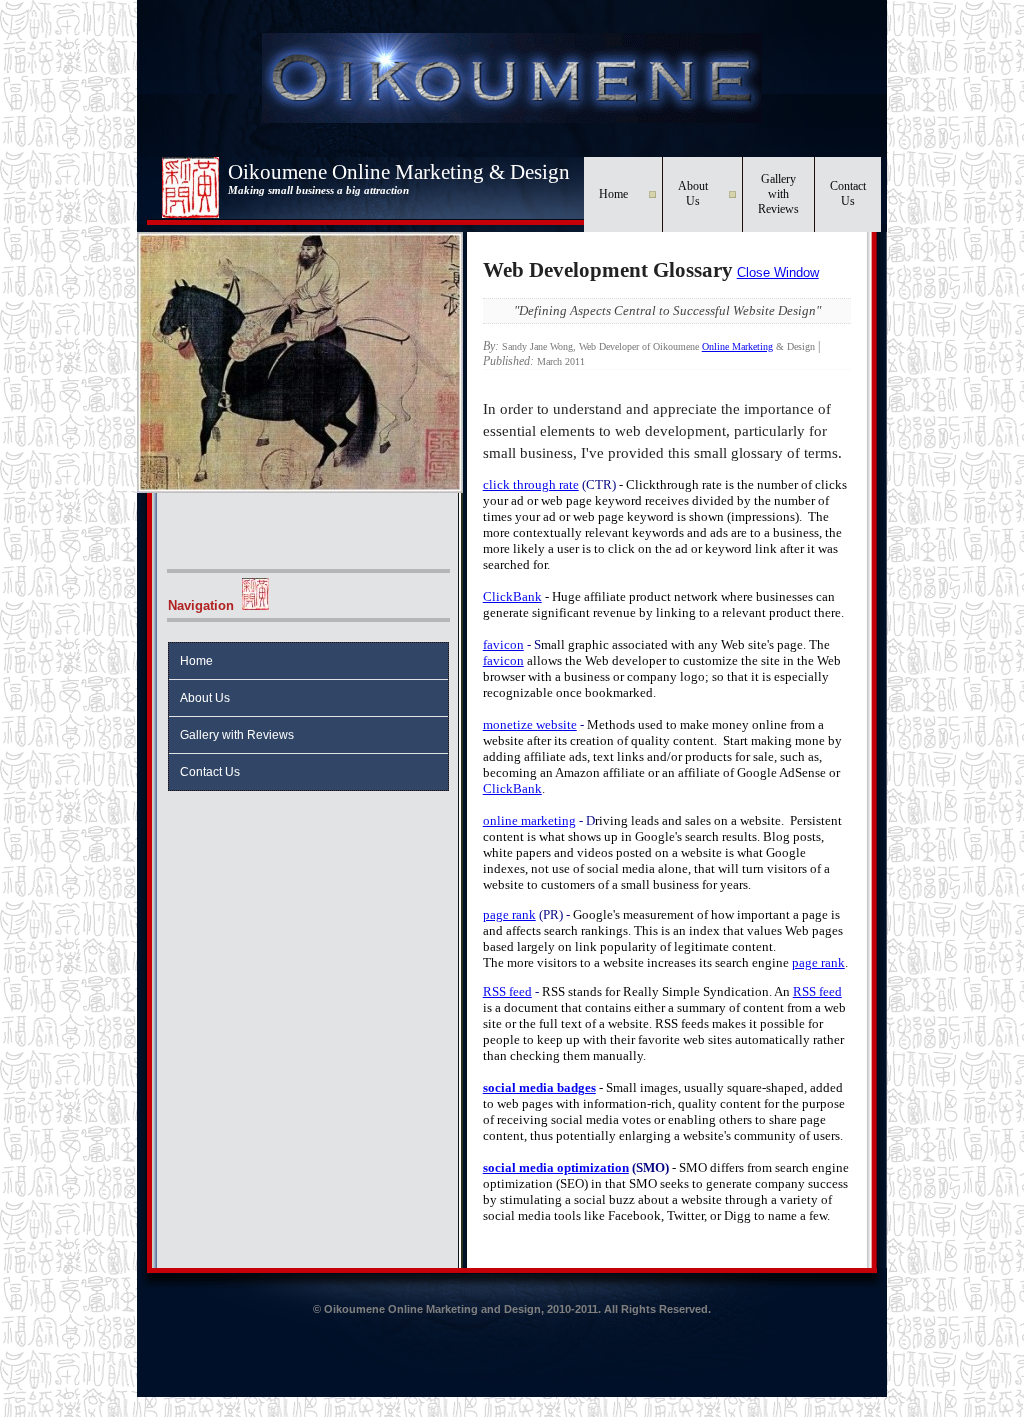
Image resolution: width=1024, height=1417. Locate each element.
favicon (503, 644)
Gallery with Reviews (778, 194)
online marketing (529, 820)
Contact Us (848, 193)
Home (613, 194)
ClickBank (512, 596)
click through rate (531, 484)
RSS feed (507, 991)
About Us (693, 193)
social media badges (539, 1087)
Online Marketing (737, 346)
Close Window (778, 272)
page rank (509, 914)
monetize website (530, 724)
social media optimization (556, 1167)
